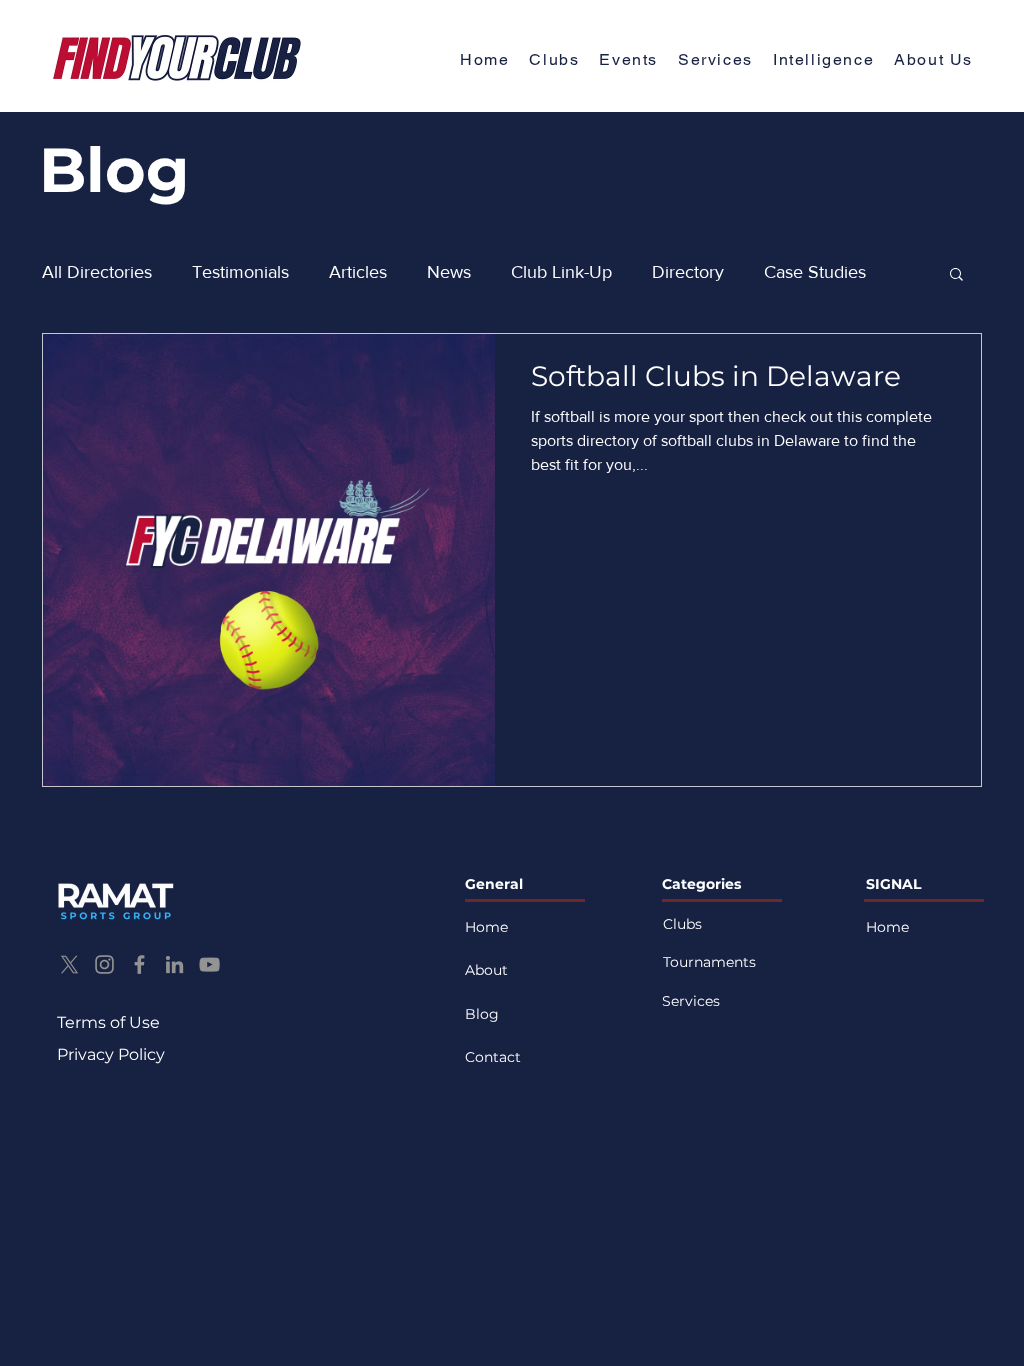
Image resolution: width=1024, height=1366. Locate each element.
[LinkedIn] (174, 964)
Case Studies (815, 272)
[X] (69, 964)
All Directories (97, 272)
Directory (688, 272)
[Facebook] (139, 964)
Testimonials (240, 272)
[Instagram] (104, 964)
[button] (933, 60)
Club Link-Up (561, 272)
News (449, 272)
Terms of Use (108, 1022)
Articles (358, 272)
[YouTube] (209, 964)
